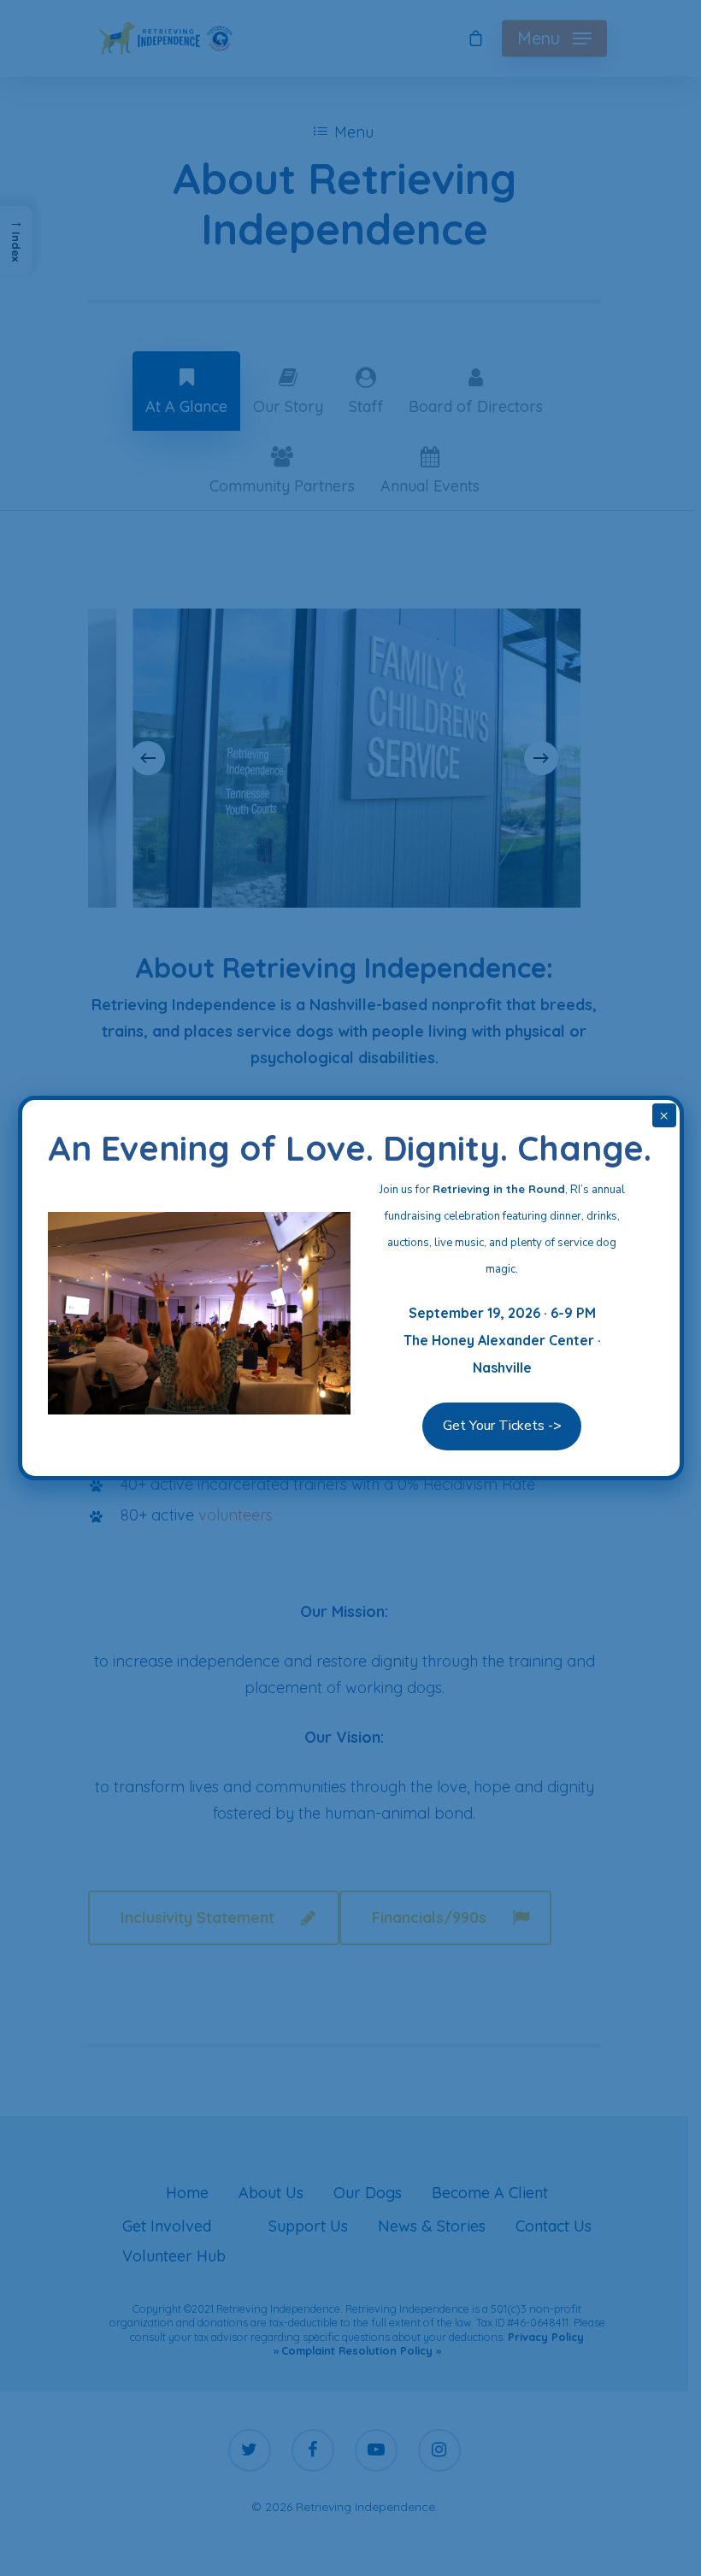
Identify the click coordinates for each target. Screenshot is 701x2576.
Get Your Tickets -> (502, 1426)
